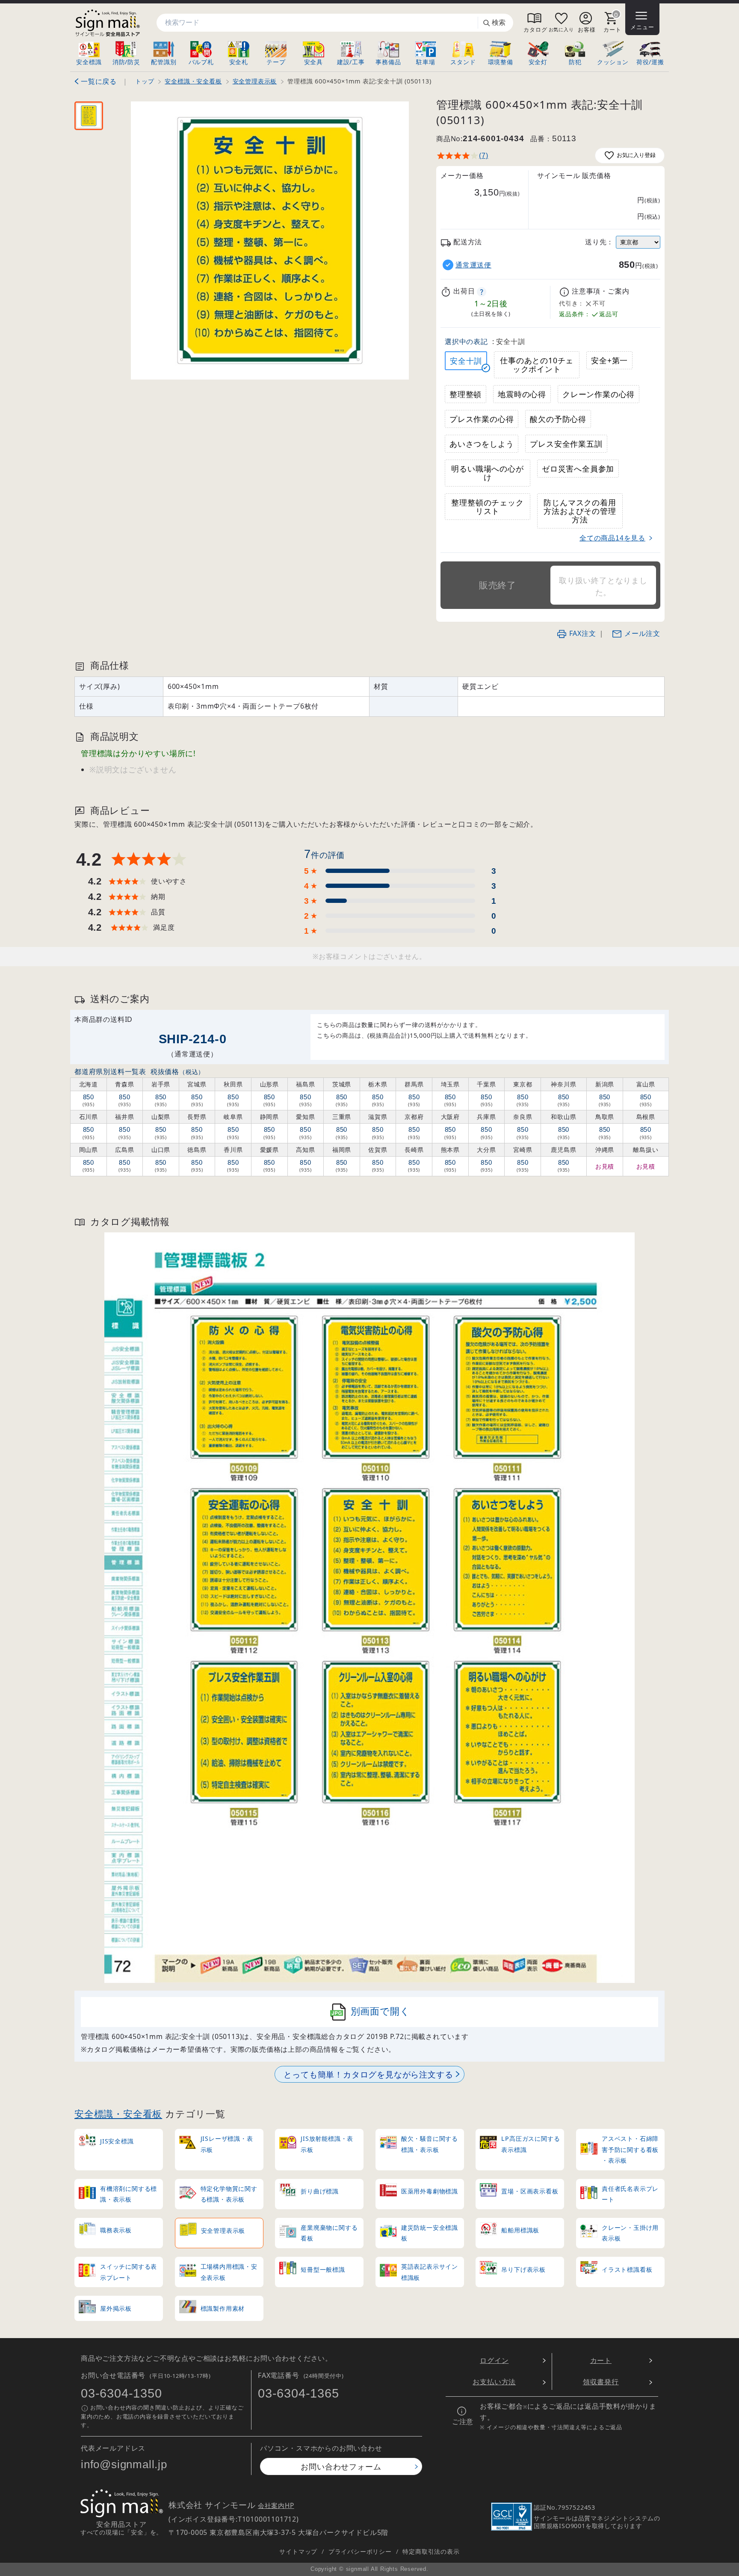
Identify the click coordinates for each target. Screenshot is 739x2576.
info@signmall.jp (124, 2464)
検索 (499, 22)
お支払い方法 (494, 2382)
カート (601, 2360)
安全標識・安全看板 (118, 2114)
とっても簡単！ (368, 2074)
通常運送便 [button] (473, 265)
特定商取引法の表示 (431, 2551)
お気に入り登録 (636, 155)
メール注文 (642, 633)
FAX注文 (583, 633)
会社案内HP (276, 2506)
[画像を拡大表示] (270, 240)
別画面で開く (380, 2011)
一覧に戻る (99, 81)
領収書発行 (601, 2382)
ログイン (494, 2360)
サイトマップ (298, 2551)
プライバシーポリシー (360, 2551)
